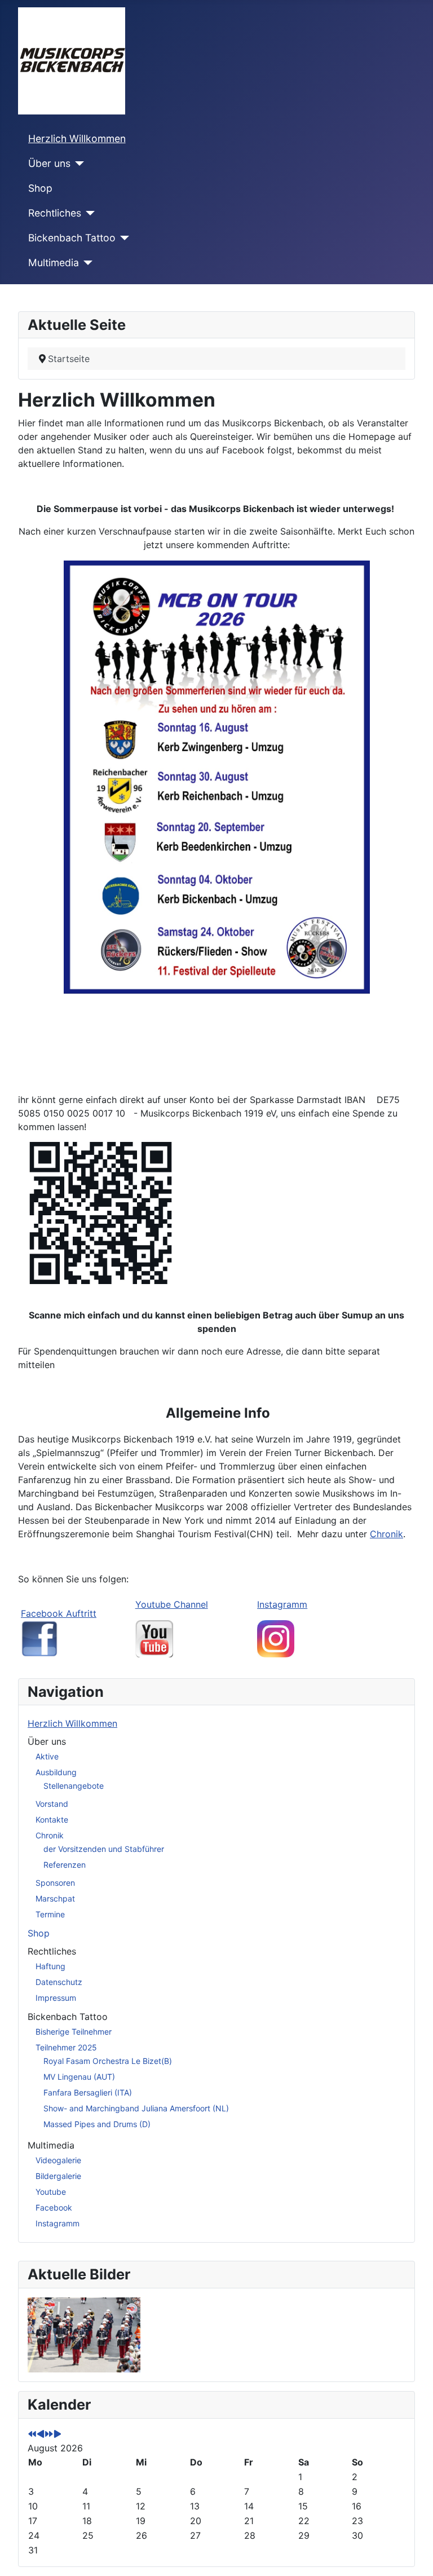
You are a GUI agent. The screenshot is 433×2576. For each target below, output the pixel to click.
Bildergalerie (58, 2176)
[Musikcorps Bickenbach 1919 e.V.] (276, 1638)
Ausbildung (56, 1772)
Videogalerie (58, 2160)
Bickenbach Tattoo (72, 238)
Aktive (47, 1756)
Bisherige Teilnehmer (74, 2032)
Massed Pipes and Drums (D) (97, 2124)
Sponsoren (55, 1883)
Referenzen (65, 1865)
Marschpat (55, 1898)
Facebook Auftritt (59, 1613)
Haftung (50, 1966)
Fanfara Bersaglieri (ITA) (88, 2092)
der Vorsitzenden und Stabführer (104, 1849)
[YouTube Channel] (154, 1638)
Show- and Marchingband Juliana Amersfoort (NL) (136, 2108)
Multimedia (54, 263)
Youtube (51, 2192)
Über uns (49, 163)
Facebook (54, 2207)
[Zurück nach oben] (413, 2555)
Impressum (56, 1998)
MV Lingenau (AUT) (79, 2077)
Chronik (386, 1534)
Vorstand (52, 1804)
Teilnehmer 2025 (66, 2047)
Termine (50, 1914)
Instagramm (282, 1604)
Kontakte (52, 1819)
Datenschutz (59, 1982)
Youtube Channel (172, 1604)
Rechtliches (55, 213)
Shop (40, 188)
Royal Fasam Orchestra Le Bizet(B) (108, 2061)
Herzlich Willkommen (77, 138)
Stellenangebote (74, 1786)
